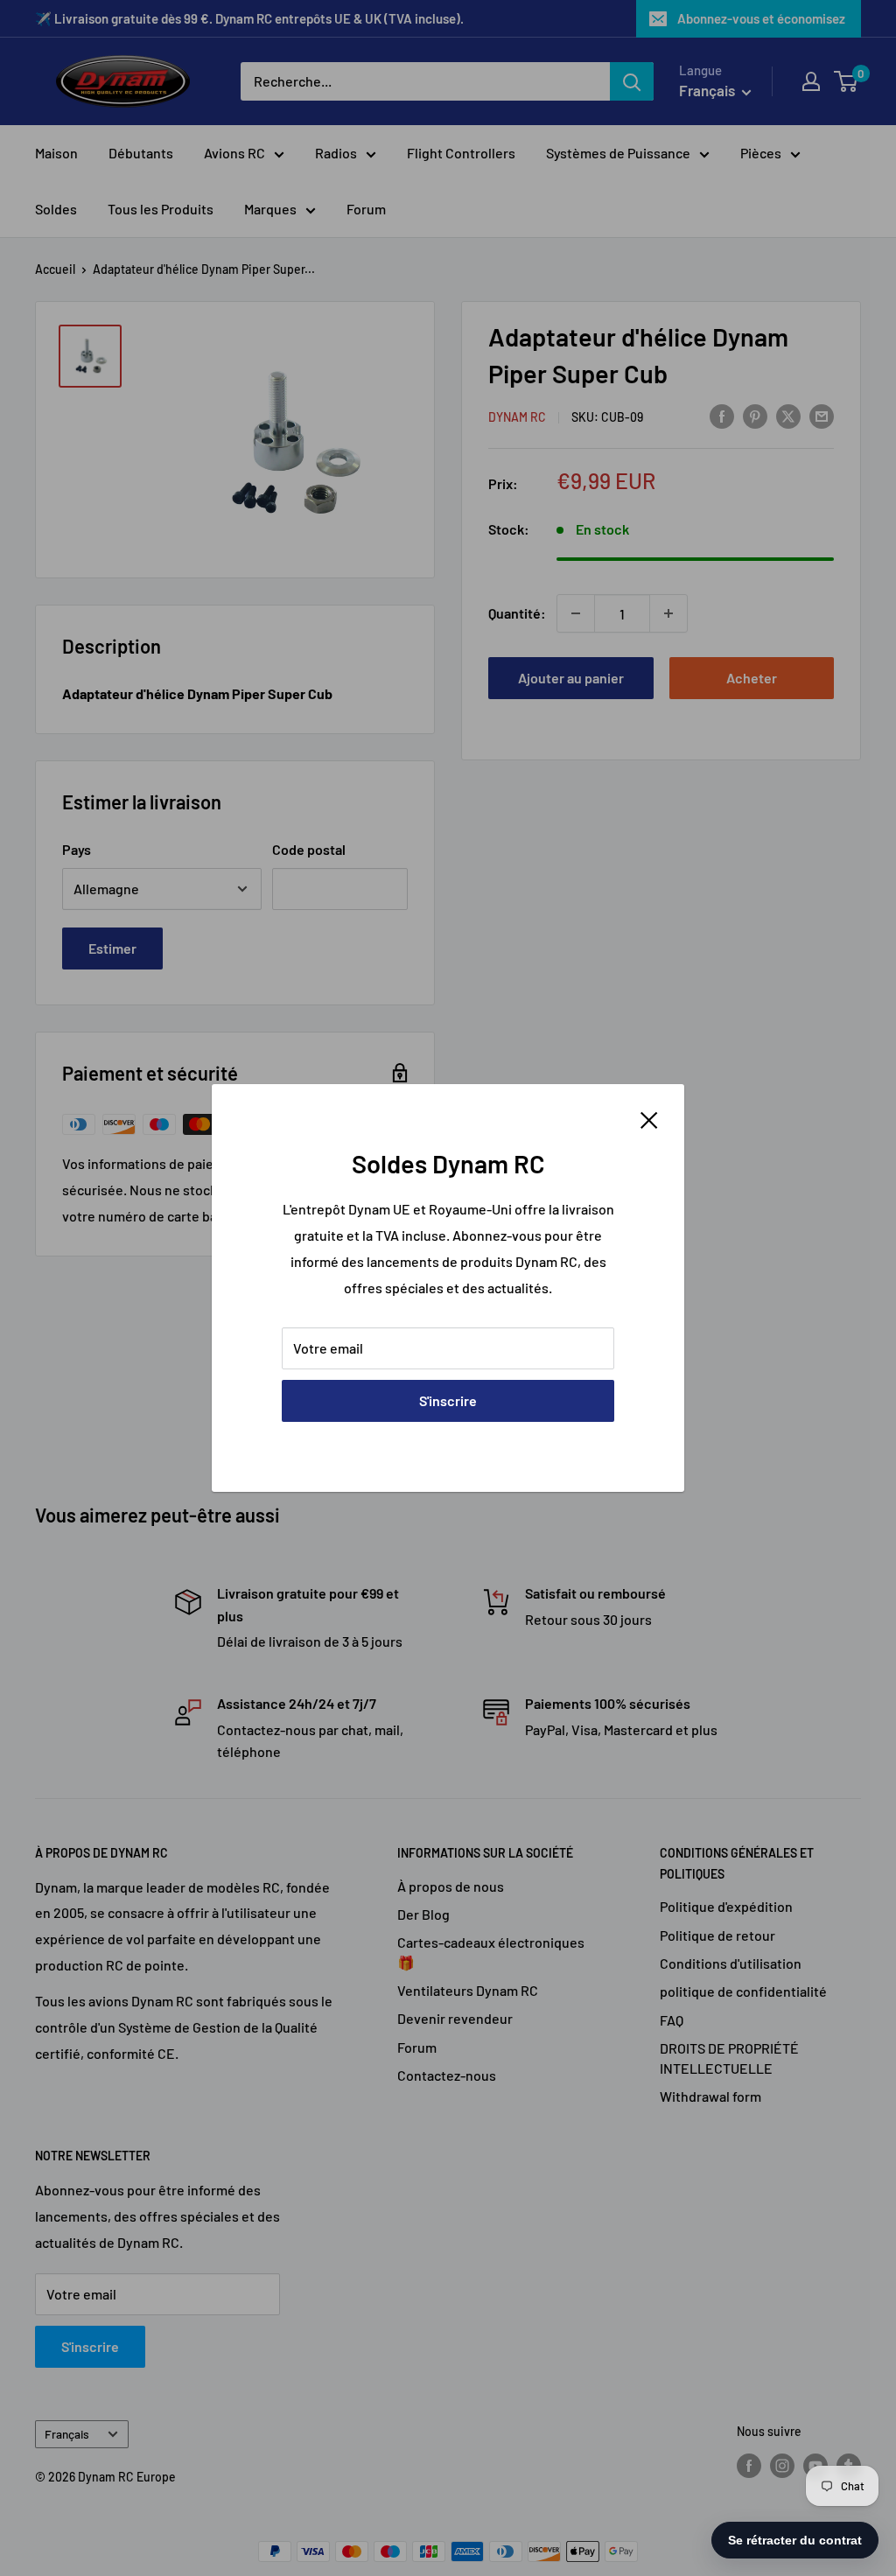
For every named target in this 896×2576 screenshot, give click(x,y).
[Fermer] (649, 1118)
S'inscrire (448, 1400)
